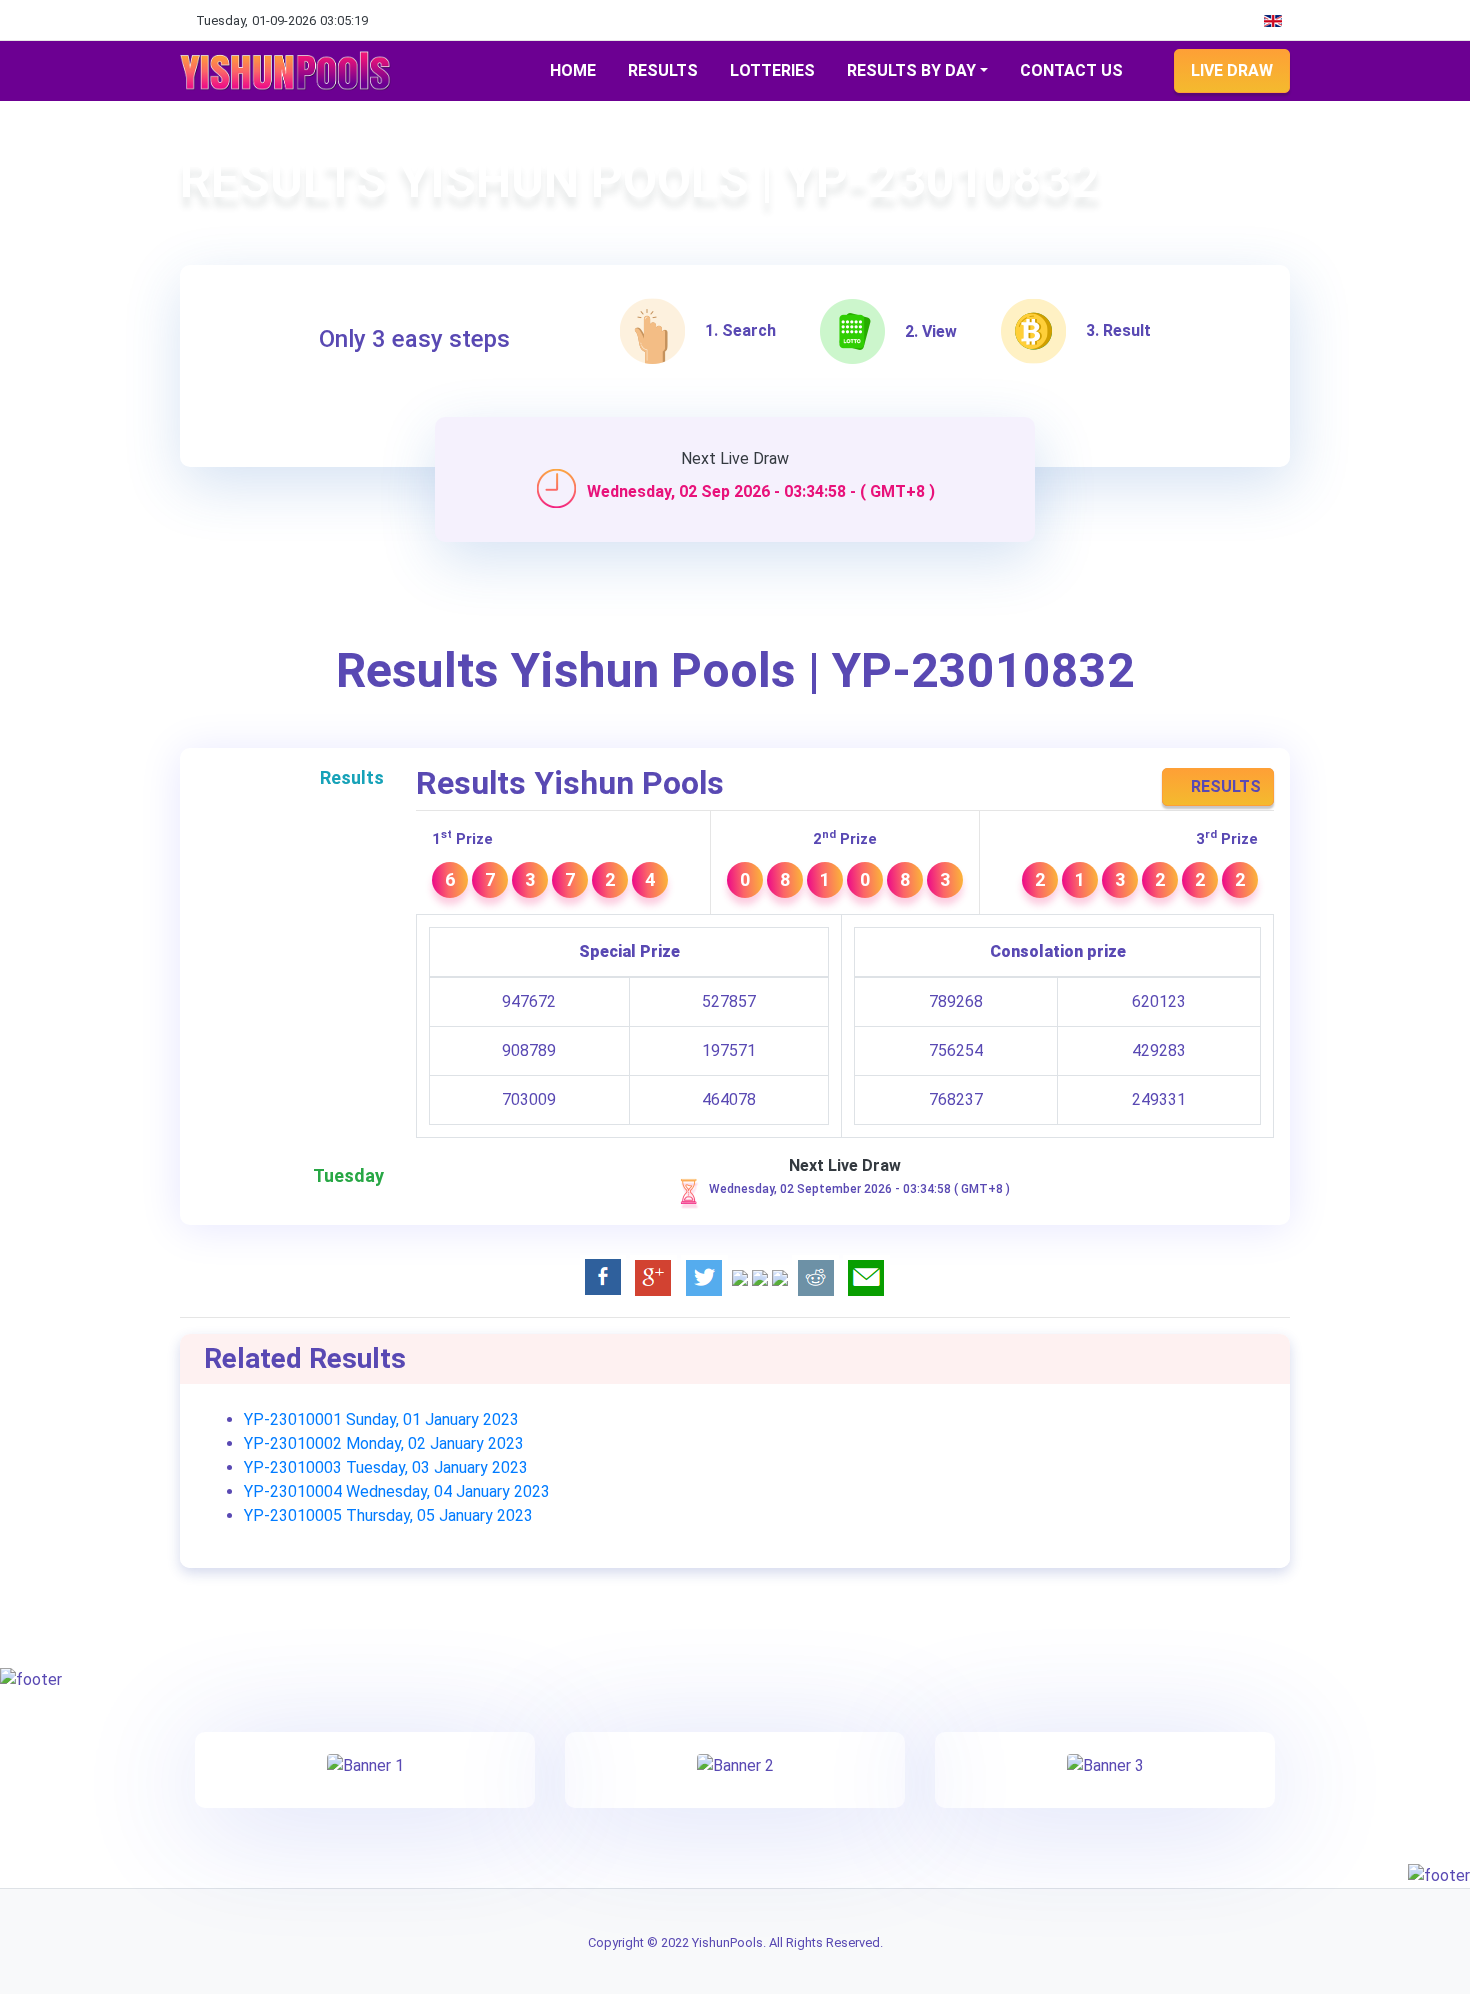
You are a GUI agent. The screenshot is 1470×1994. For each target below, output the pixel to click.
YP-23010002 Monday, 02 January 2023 (384, 1443)
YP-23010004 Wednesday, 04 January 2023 (397, 1491)
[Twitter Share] (704, 1276)
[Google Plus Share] (653, 1276)
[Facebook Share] (603, 1276)
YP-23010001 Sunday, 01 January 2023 (381, 1419)
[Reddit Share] (815, 1276)
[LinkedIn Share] (740, 1276)
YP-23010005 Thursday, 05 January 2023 (388, 1515)
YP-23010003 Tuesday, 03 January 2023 (386, 1467)
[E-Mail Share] (866, 1276)
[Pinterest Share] (760, 1276)
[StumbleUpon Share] (780, 1276)
